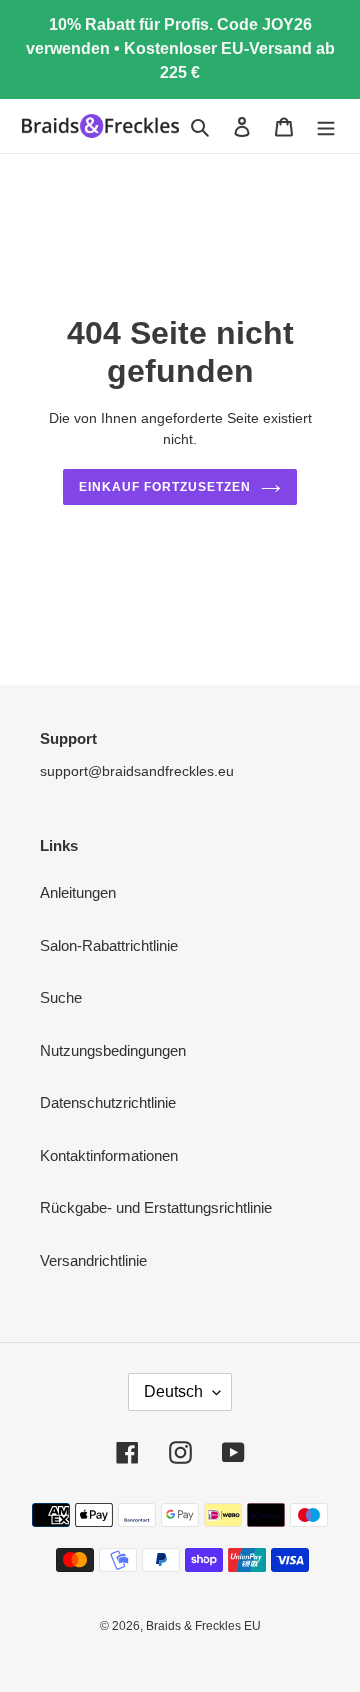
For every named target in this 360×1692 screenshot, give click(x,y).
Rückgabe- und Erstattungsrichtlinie (156, 1207)
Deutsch (173, 1391)
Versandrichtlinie (93, 1260)
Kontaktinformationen (109, 1155)
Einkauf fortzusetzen (164, 487)
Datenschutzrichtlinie (108, 1102)
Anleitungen (78, 892)
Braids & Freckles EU (203, 1626)
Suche (61, 997)
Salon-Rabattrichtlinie (109, 945)
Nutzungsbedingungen (113, 1050)
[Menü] (326, 126)
